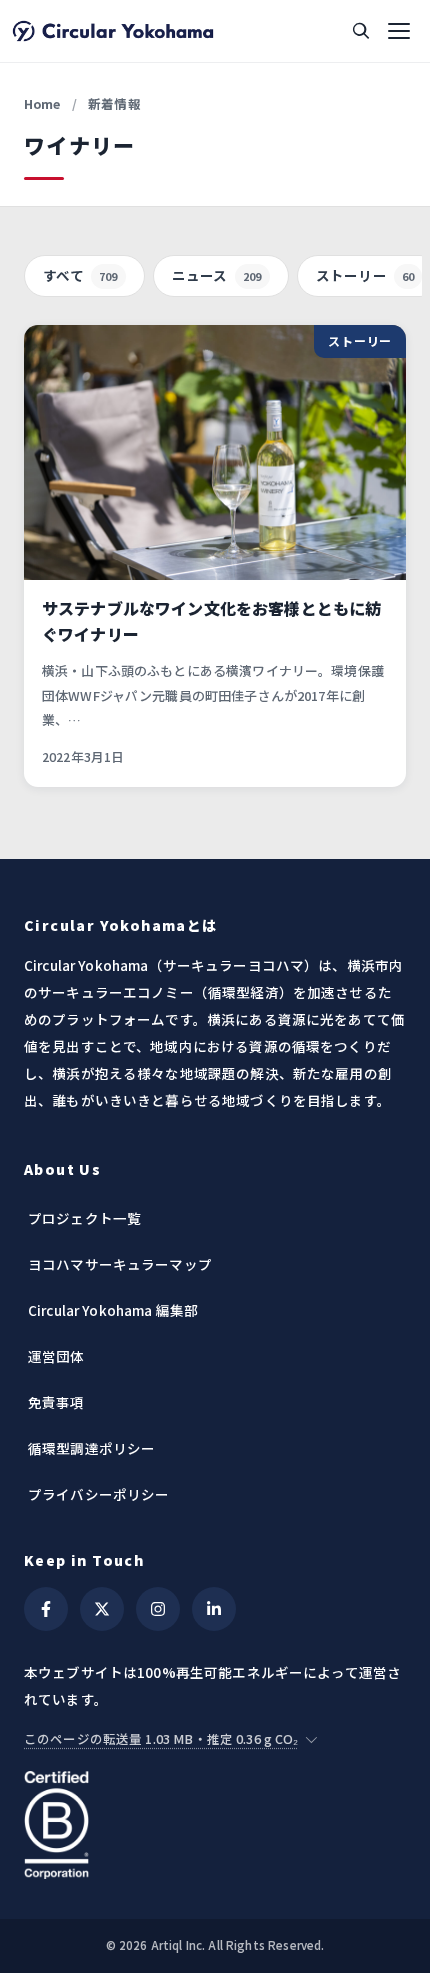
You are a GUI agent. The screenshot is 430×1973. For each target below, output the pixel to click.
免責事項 (56, 1402)
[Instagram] (158, 1609)
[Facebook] (46, 1609)
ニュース (217, 275)
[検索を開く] (361, 31)
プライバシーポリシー (99, 1494)
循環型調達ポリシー (91, 1448)
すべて (80, 275)
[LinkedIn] (214, 1609)
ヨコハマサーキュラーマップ (120, 1264)
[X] (102, 1609)
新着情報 (114, 103)
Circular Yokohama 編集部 (113, 1310)
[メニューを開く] (399, 31)
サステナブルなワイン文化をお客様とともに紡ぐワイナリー (211, 621)
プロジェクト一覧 (84, 1218)
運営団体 (56, 1356)
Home (42, 103)
